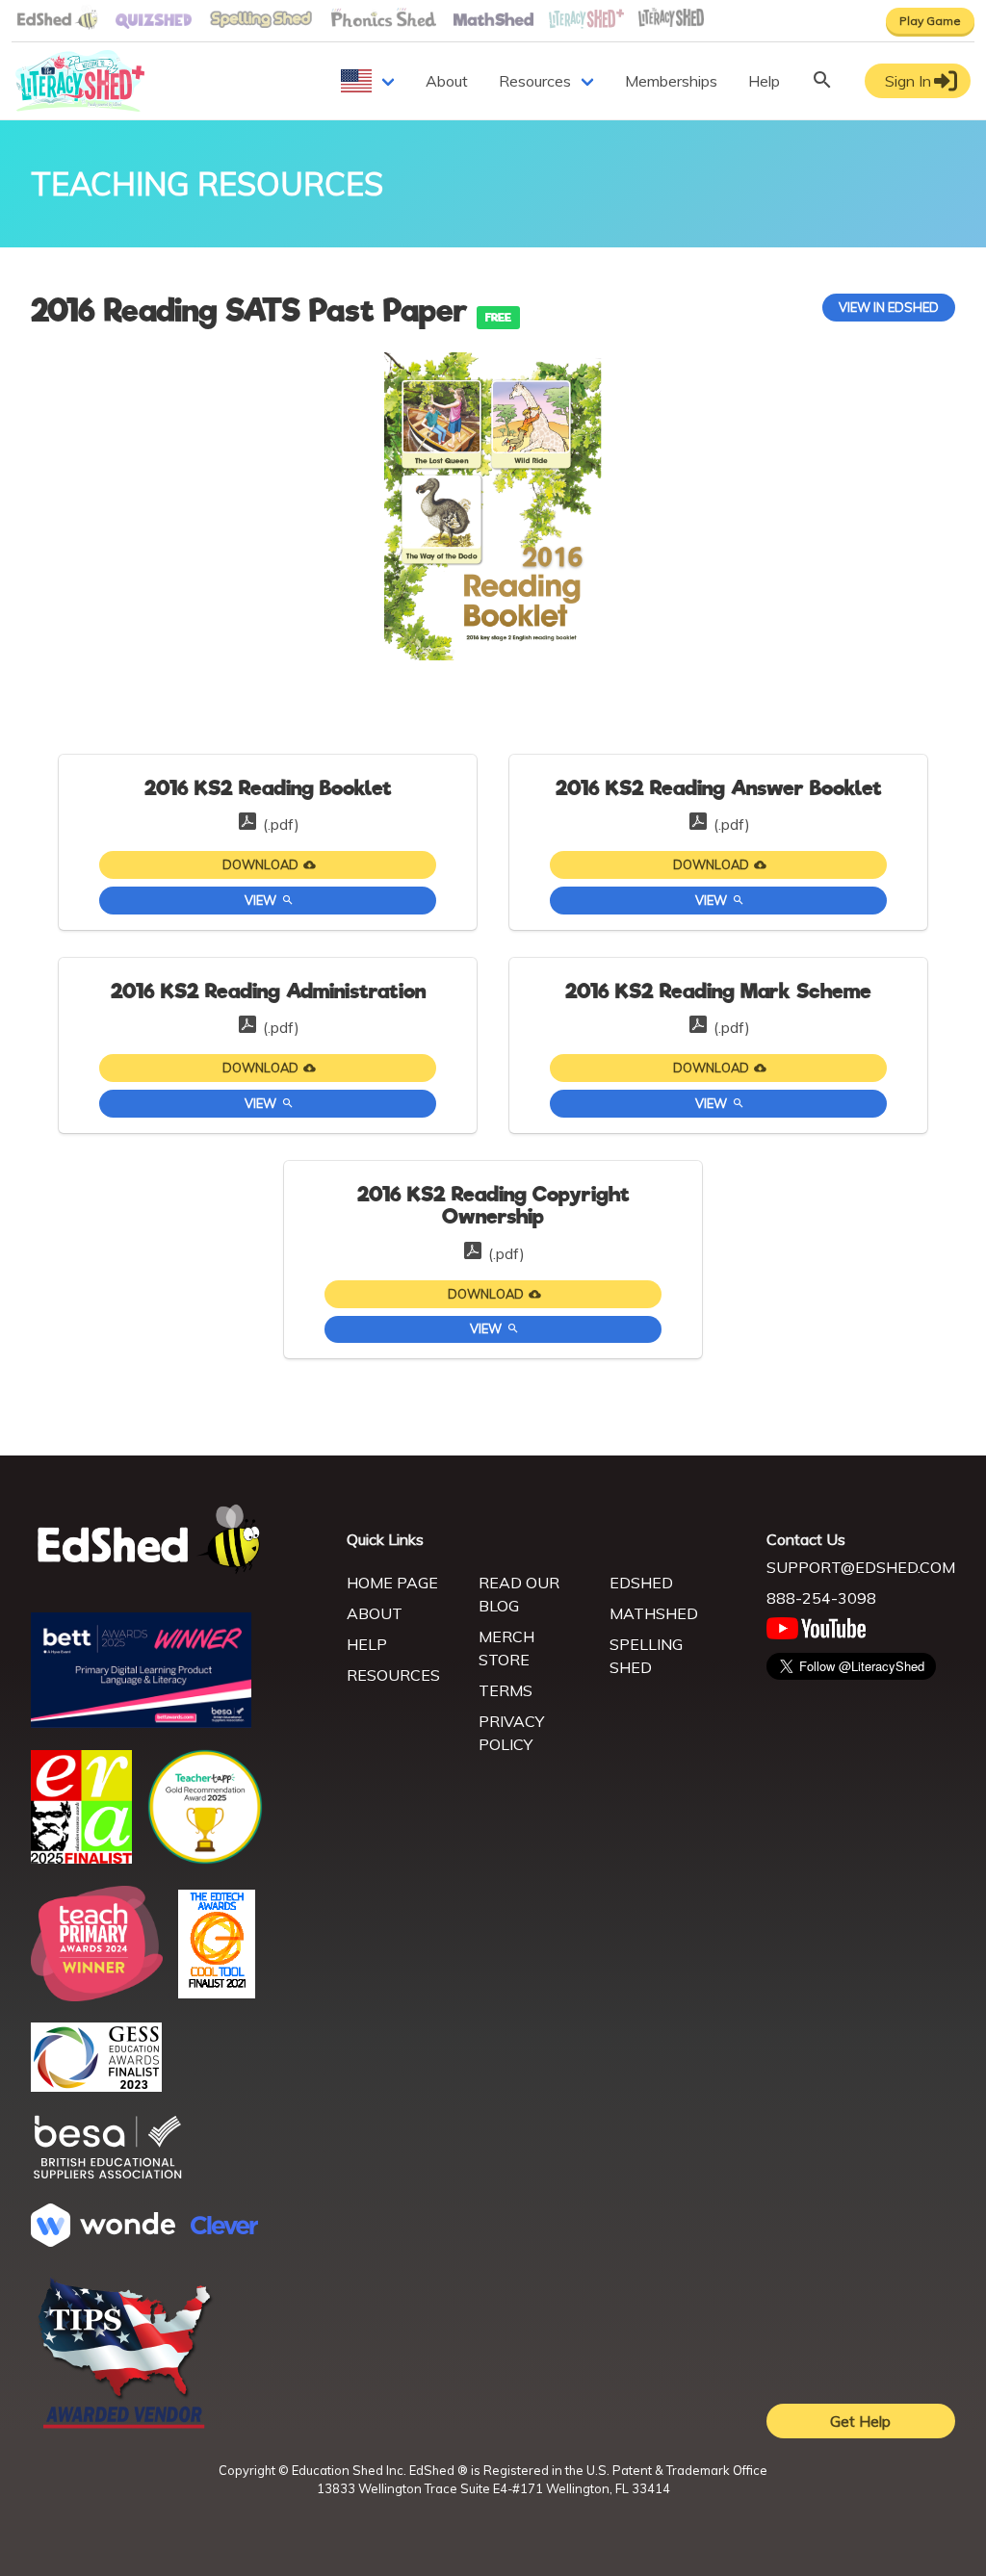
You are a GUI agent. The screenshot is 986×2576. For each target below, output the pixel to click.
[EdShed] (177, 1540)
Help (764, 81)
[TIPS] (125, 2427)
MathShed (654, 1613)
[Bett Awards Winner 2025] (141, 1722)
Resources (535, 81)
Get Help (860, 2421)
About (447, 81)
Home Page (392, 1583)
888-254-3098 (821, 1598)
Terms (506, 1690)
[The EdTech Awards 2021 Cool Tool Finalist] (217, 1993)
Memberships (671, 81)
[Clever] (224, 2228)
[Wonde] (103, 2241)
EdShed (641, 1583)
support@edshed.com (861, 1567)
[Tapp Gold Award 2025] (205, 1859)
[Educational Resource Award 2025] (81, 1858)
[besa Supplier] (108, 2177)
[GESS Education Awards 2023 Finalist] (96, 2086)
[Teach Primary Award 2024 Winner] (97, 1996)
